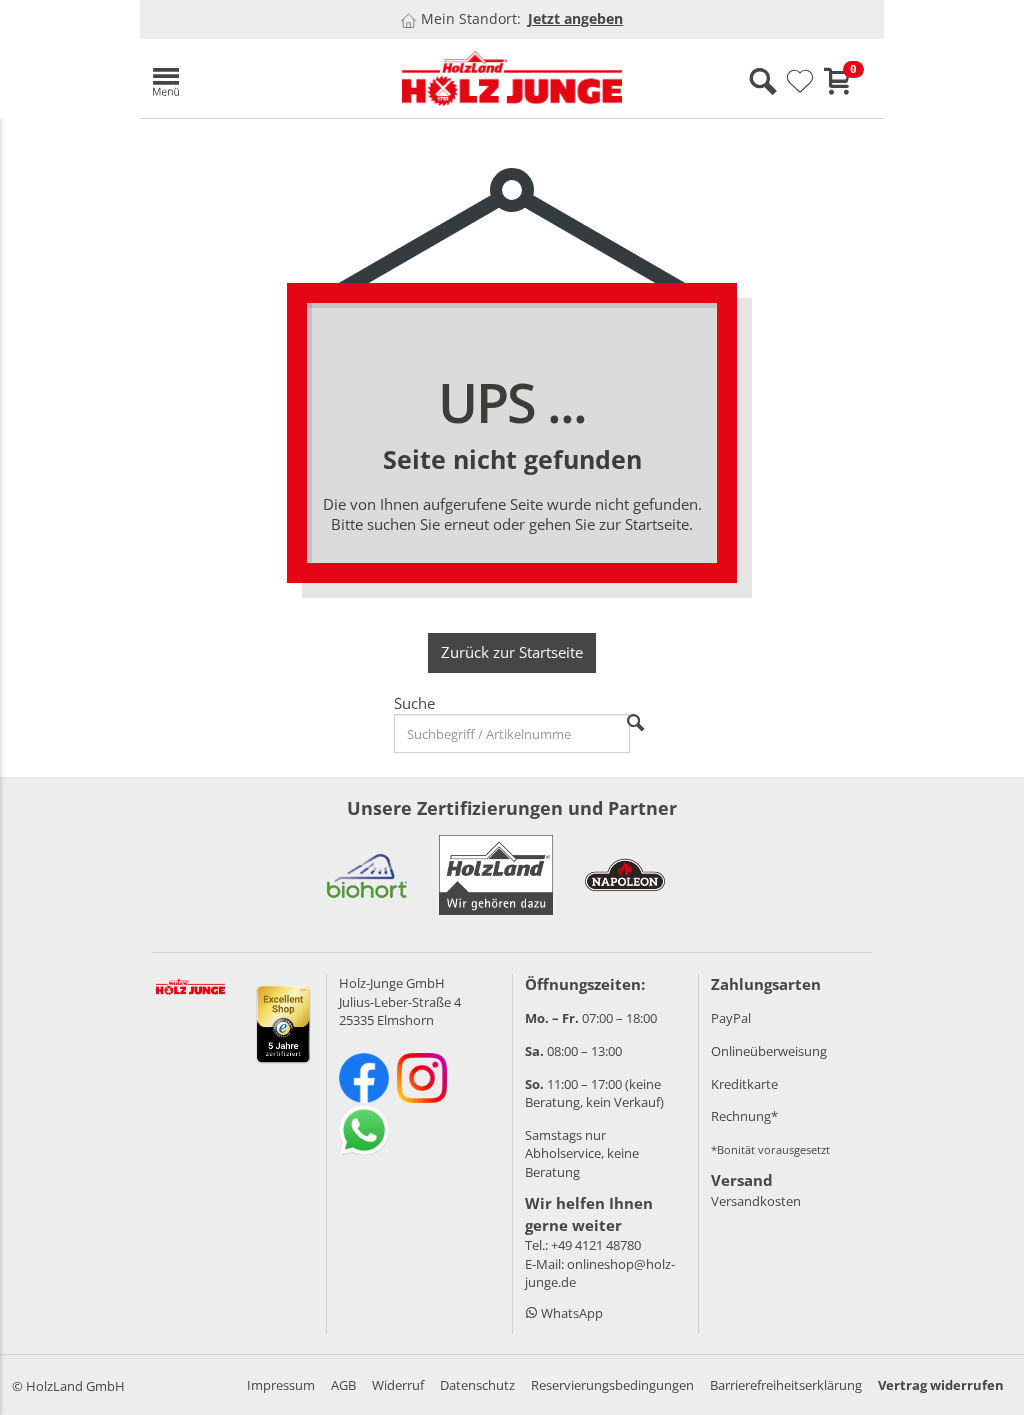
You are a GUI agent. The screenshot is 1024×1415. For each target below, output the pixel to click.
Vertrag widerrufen (941, 1385)
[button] (260, 78)
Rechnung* (744, 1116)
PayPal (731, 1018)
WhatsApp (570, 1313)
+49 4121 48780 (596, 1245)
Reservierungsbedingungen (612, 1385)
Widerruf (398, 1385)
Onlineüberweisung (769, 1051)
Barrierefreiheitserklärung (786, 1385)
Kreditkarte (744, 1084)
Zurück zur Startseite (512, 652)
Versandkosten (756, 1201)
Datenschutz (477, 1385)
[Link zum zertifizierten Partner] (367, 875)
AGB (343, 1385)
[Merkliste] (800, 82)
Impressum (281, 1385)
